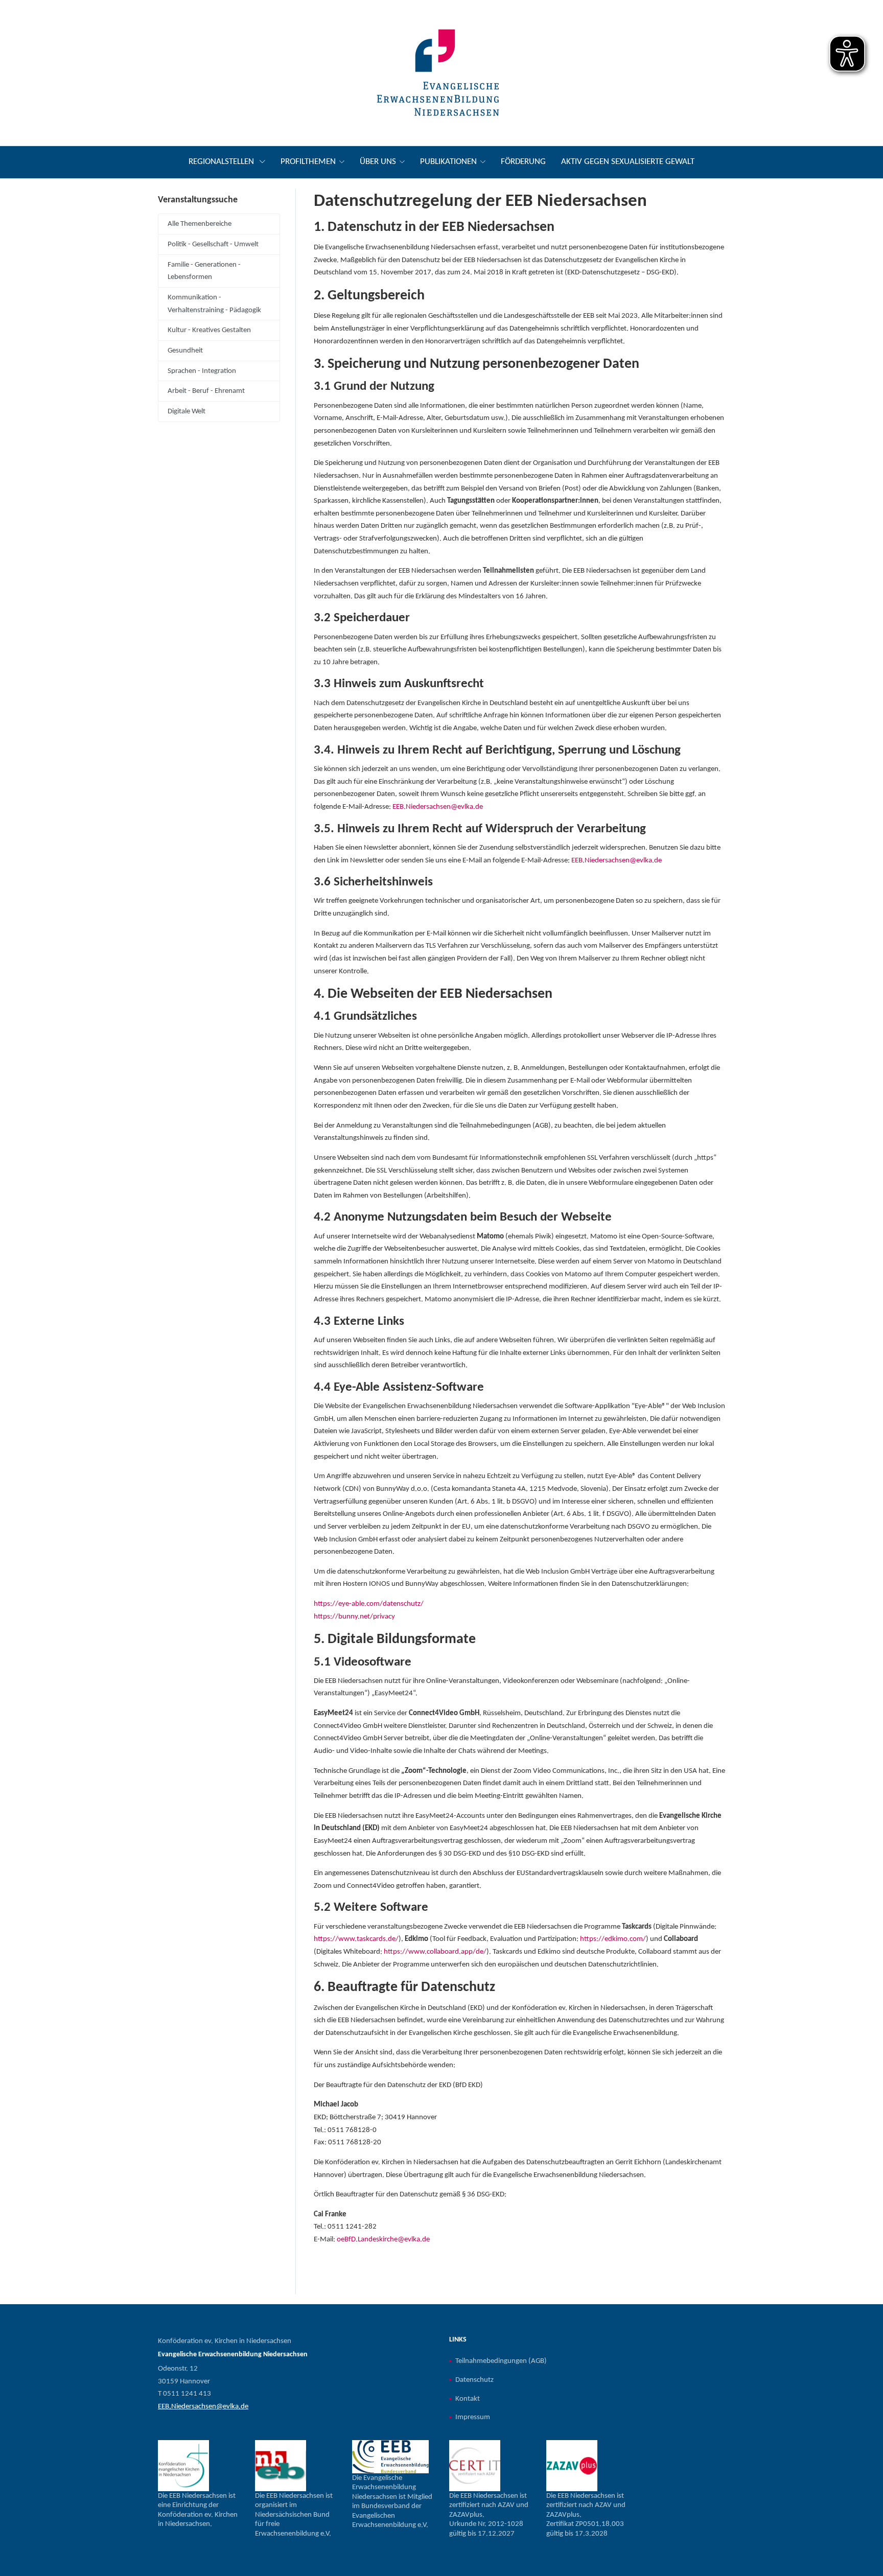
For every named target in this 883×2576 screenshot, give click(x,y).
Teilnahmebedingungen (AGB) (501, 2361)
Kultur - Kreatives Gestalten (209, 330)
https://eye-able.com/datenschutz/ (369, 1604)
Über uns (378, 162)
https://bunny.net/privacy (354, 1617)
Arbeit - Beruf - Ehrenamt (206, 391)
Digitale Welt (187, 411)
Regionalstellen (222, 162)
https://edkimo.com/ (613, 1939)
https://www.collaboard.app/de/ (435, 1952)
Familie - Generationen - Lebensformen (204, 271)
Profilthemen (308, 162)
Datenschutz (474, 2380)
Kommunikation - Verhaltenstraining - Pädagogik (214, 304)
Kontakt (468, 2399)
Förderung (523, 162)
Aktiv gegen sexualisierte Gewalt (628, 162)
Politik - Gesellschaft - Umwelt (213, 244)
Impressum (473, 2417)
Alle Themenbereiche (200, 224)
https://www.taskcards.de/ (356, 1939)
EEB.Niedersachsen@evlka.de (438, 807)
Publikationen (448, 162)
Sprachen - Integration (202, 371)
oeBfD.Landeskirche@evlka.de (383, 2239)
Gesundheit (185, 350)
